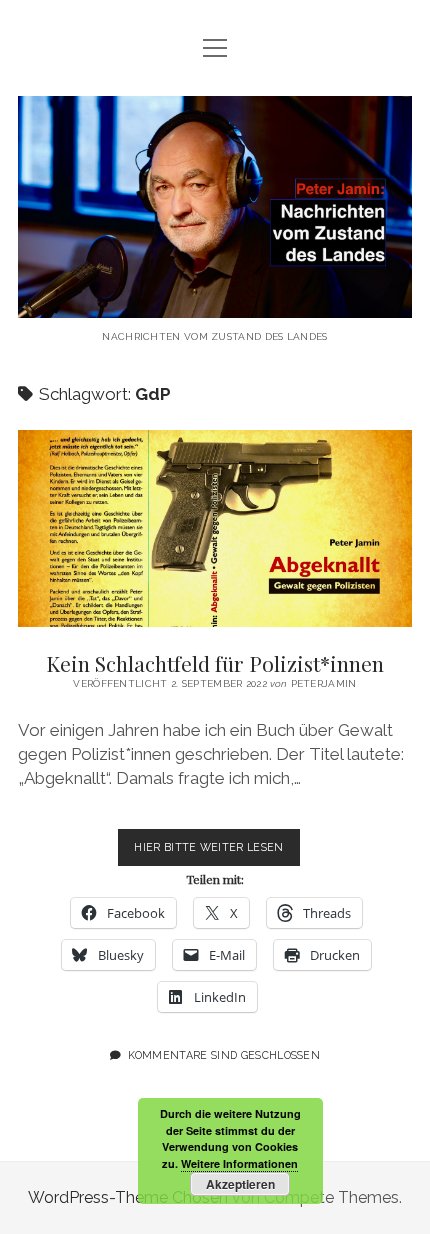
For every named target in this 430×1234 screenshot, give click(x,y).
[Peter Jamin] (215, 302)
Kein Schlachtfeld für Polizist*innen (215, 528)
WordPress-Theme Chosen (128, 1197)
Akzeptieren (240, 1184)
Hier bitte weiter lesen (216, 853)
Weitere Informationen (239, 1163)
